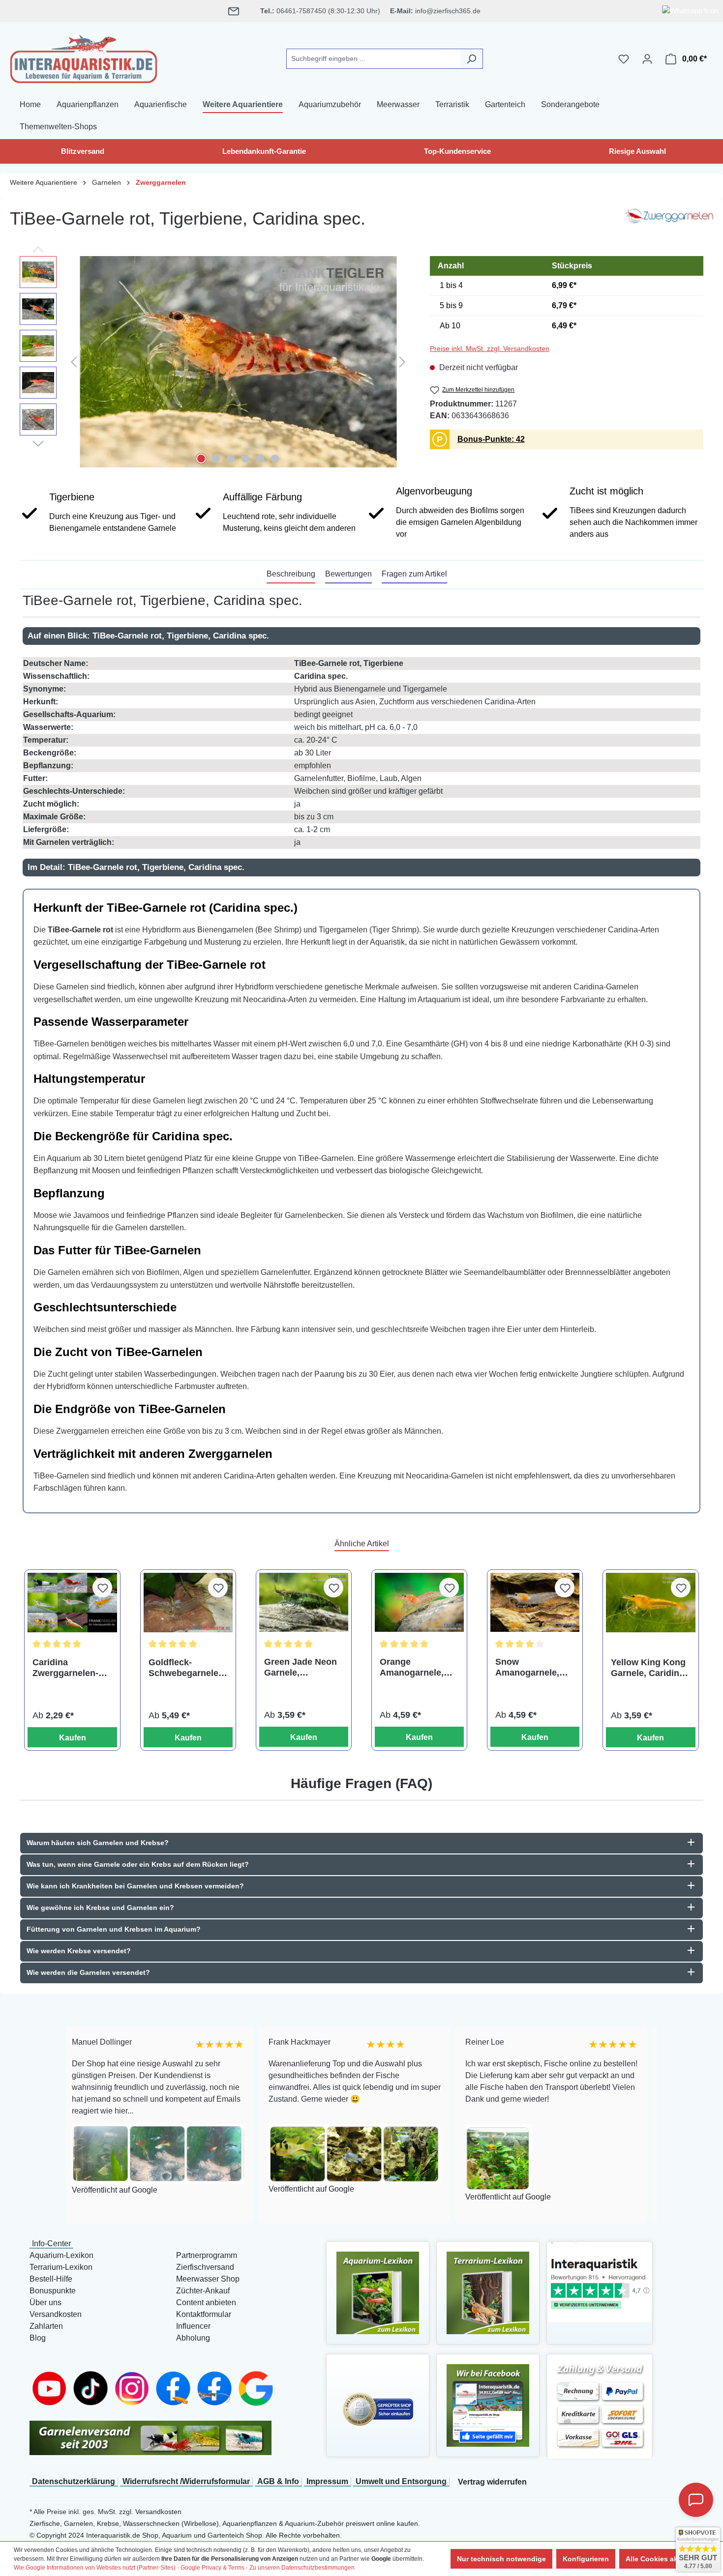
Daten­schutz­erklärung (74, 2481)
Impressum (327, 2481)
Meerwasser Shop (208, 2279)
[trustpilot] (600, 2281)
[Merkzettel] (624, 59)
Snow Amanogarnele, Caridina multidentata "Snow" (527, 1667)
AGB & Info (278, 2481)
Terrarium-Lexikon (61, 2267)
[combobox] (373, 59)
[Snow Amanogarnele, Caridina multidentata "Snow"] (535, 1603)
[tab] (291, 575)
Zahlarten (46, 2326)
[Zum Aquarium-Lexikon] (378, 2292)
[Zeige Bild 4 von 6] (245, 459)
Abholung (193, 2338)
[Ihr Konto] (647, 59)
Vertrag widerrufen (492, 2482)
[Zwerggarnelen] (669, 223)
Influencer (193, 2326)
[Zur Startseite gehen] (84, 57)
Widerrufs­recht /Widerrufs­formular (186, 2481)
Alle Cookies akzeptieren (667, 2559)
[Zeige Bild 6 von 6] (275, 459)
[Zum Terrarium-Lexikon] (488, 2292)
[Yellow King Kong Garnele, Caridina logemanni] (650, 1603)
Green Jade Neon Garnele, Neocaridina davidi (303, 1667)
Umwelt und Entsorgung (401, 2481)
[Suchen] (471, 59)
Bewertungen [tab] (348, 574)
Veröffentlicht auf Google (217, 2189)
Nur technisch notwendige (501, 2559)
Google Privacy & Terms (212, 2568)
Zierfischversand (205, 2267)
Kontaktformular (204, 2314)
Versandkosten (56, 2314)
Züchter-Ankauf (203, 2291)
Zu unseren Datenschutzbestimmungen (302, 2568)
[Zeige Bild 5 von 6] (260, 459)
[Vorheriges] (74, 362)
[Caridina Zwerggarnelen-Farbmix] (72, 1603)
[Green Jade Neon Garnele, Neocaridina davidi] (304, 1603)
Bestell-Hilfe (51, 2279)
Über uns (45, 2302)
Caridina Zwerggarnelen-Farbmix (65, 1668)
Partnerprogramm (207, 2255)
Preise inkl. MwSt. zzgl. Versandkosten (490, 348)
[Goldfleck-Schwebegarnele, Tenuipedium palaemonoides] (188, 1603)
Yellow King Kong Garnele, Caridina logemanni (648, 1668)
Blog (38, 2338)
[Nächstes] (402, 362)
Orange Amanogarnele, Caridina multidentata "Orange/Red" (412, 1667)
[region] (215, 362)
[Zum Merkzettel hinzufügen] (102, 1588)
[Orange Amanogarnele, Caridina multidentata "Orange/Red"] (419, 1603)
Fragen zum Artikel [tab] (414, 574)
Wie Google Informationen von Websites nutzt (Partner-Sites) (95, 2568)
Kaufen (73, 1738)
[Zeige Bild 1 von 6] (201, 459)
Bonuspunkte (53, 2291)
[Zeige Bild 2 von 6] (216, 459)
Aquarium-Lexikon (61, 2255)
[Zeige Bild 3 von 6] (231, 459)
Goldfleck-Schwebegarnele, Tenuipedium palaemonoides (185, 1668)
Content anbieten (206, 2302)
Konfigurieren (586, 2559)
